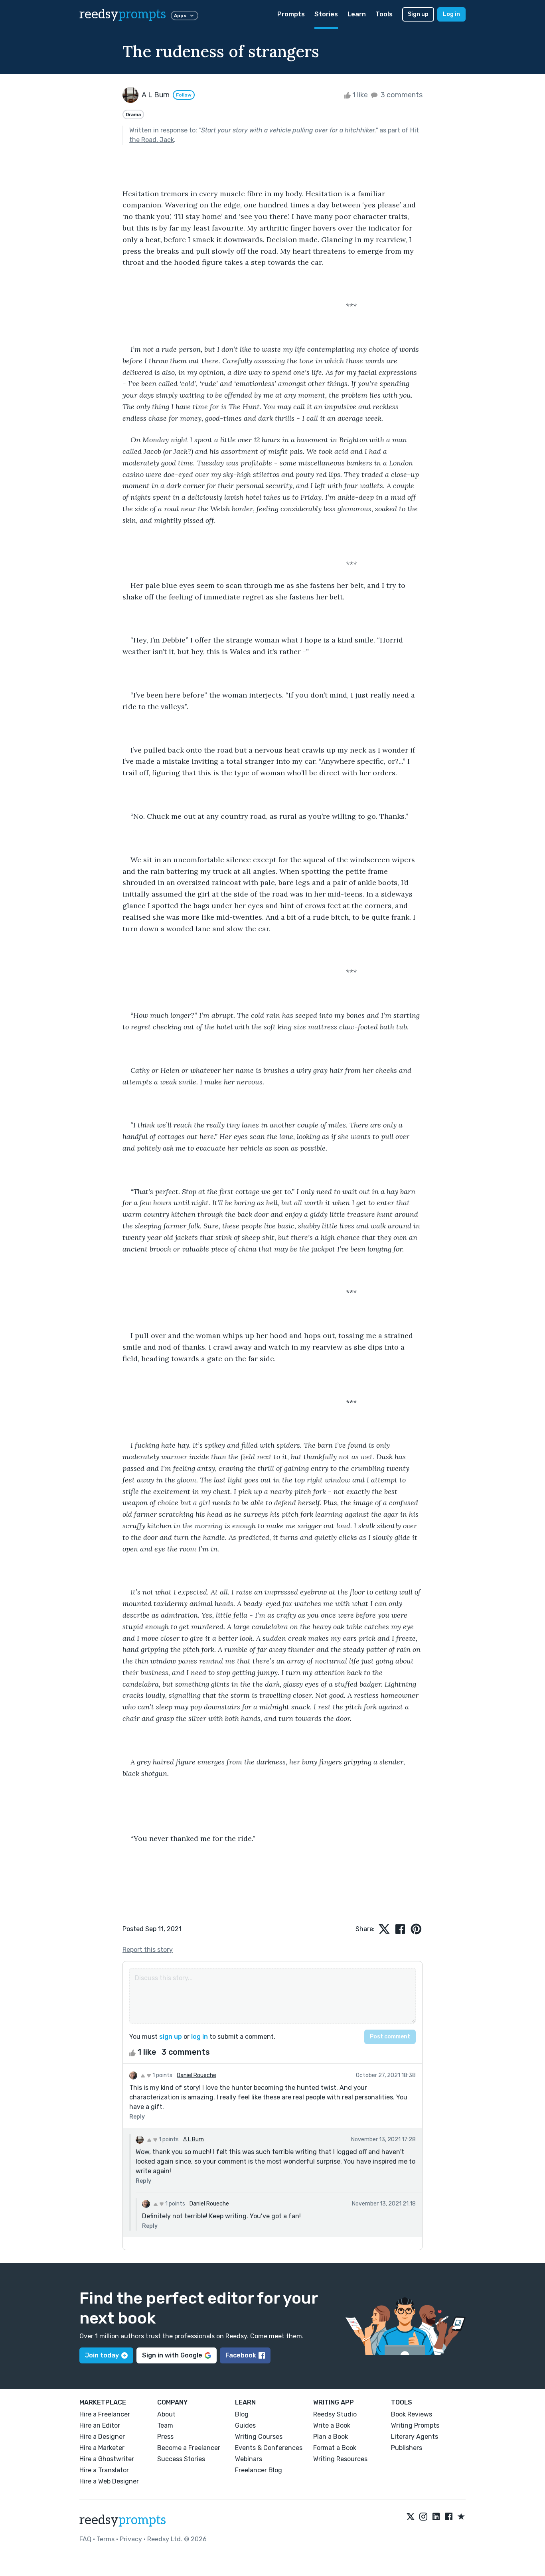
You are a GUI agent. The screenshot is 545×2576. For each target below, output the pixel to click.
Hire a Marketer (102, 2448)
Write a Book (332, 2425)
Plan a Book (331, 2437)
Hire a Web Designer (109, 2481)
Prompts (291, 14)
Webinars (249, 2459)
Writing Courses (259, 2437)
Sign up (418, 14)
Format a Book (335, 2448)
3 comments (401, 95)
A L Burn (194, 2139)
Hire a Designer (102, 2437)
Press (165, 2437)
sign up (171, 2037)
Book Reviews (412, 2414)
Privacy (131, 2539)
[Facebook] (449, 2517)
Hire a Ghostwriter (107, 2459)
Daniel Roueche (196, 2075)
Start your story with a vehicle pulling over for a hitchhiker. (288, 130)
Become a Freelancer (189, 2448)
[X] (411, 2517)
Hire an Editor (100, 2425)
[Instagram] (423, 2517)
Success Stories (181, 2459)
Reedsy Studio (335, 2414)
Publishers (407, 2448)
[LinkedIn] (436, 2517)
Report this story (148, 1950)
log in (199, 2037)
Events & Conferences (269, 2448)
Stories (326, 14)
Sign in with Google (172, 2355)
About (166, 2414)
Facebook (241, 2355)
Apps (180, 16)
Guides (245, 2425)
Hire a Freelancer (105, 2414)
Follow (184, 95)
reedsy (123, 14)
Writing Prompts (415, 2425)
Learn (357, 14)
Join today (102, 2355)
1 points (162, 2075)
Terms (106, 2539)
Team (165, 2425)
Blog (242, 2414)
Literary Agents (415, 2437)
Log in (451, 14)
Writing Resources (340, 2459)
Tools (384, 14)
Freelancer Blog (259, 2470)
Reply (137, 2117)
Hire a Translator (104, 2470)
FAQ (85, 2539)
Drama (133, 114)
